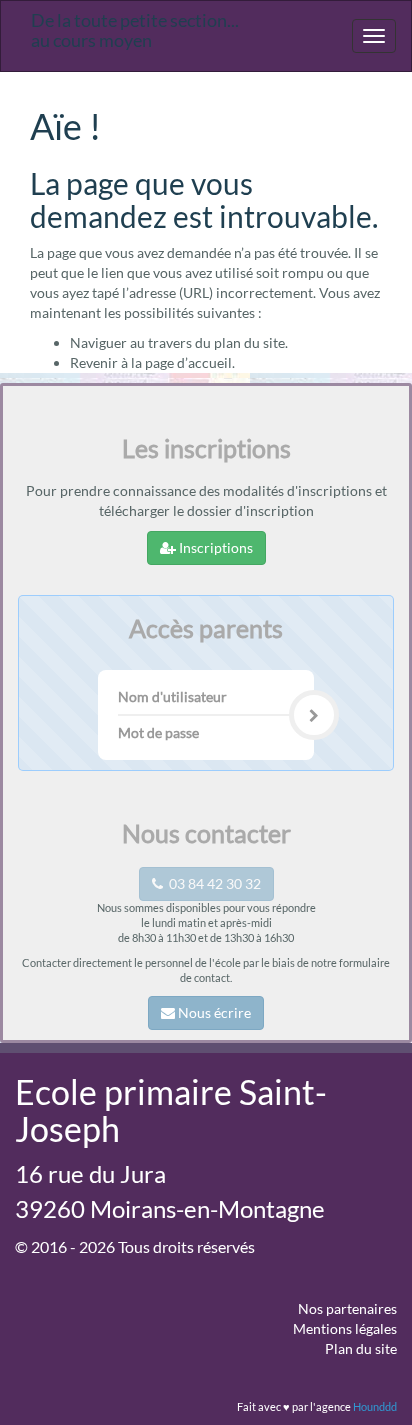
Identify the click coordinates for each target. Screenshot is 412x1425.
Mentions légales (345, 1328)
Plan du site (361, 1348)
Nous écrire (213, 1012)
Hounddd (375, 1406)
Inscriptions (214, 547)
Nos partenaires (347, 1308)
